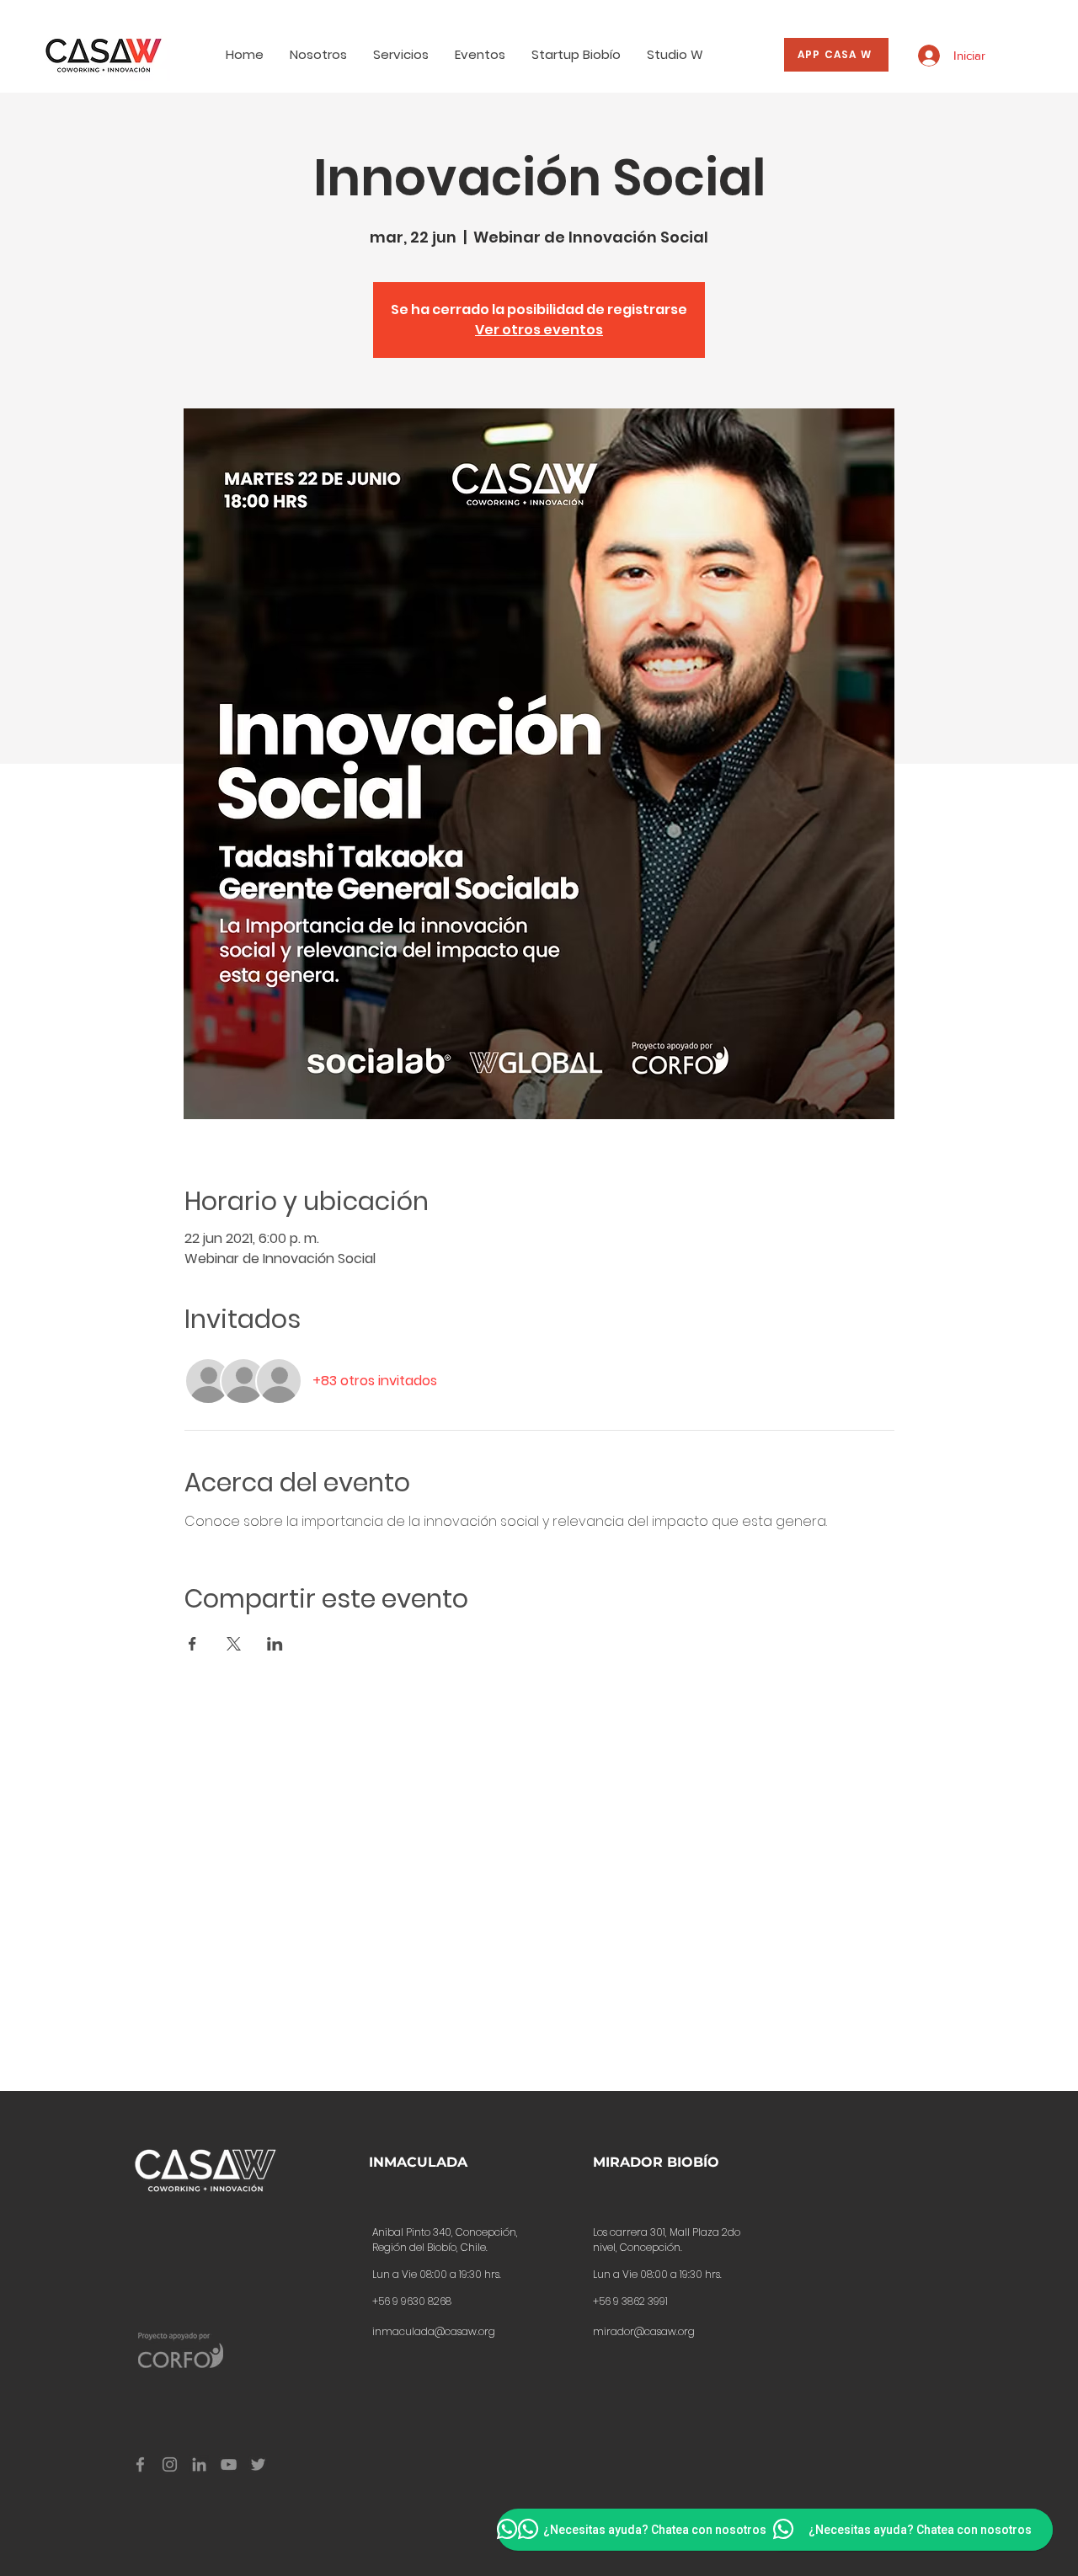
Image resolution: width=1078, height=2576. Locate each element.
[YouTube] (229, 2464)
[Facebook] (140, 2464)
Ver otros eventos (539, 330)
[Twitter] (258, 2464)
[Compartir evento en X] (234, 1644)
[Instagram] (170, 2464)
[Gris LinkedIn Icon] (199, 2464)
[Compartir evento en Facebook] (192, 1644)
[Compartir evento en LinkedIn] (275, 1644)
